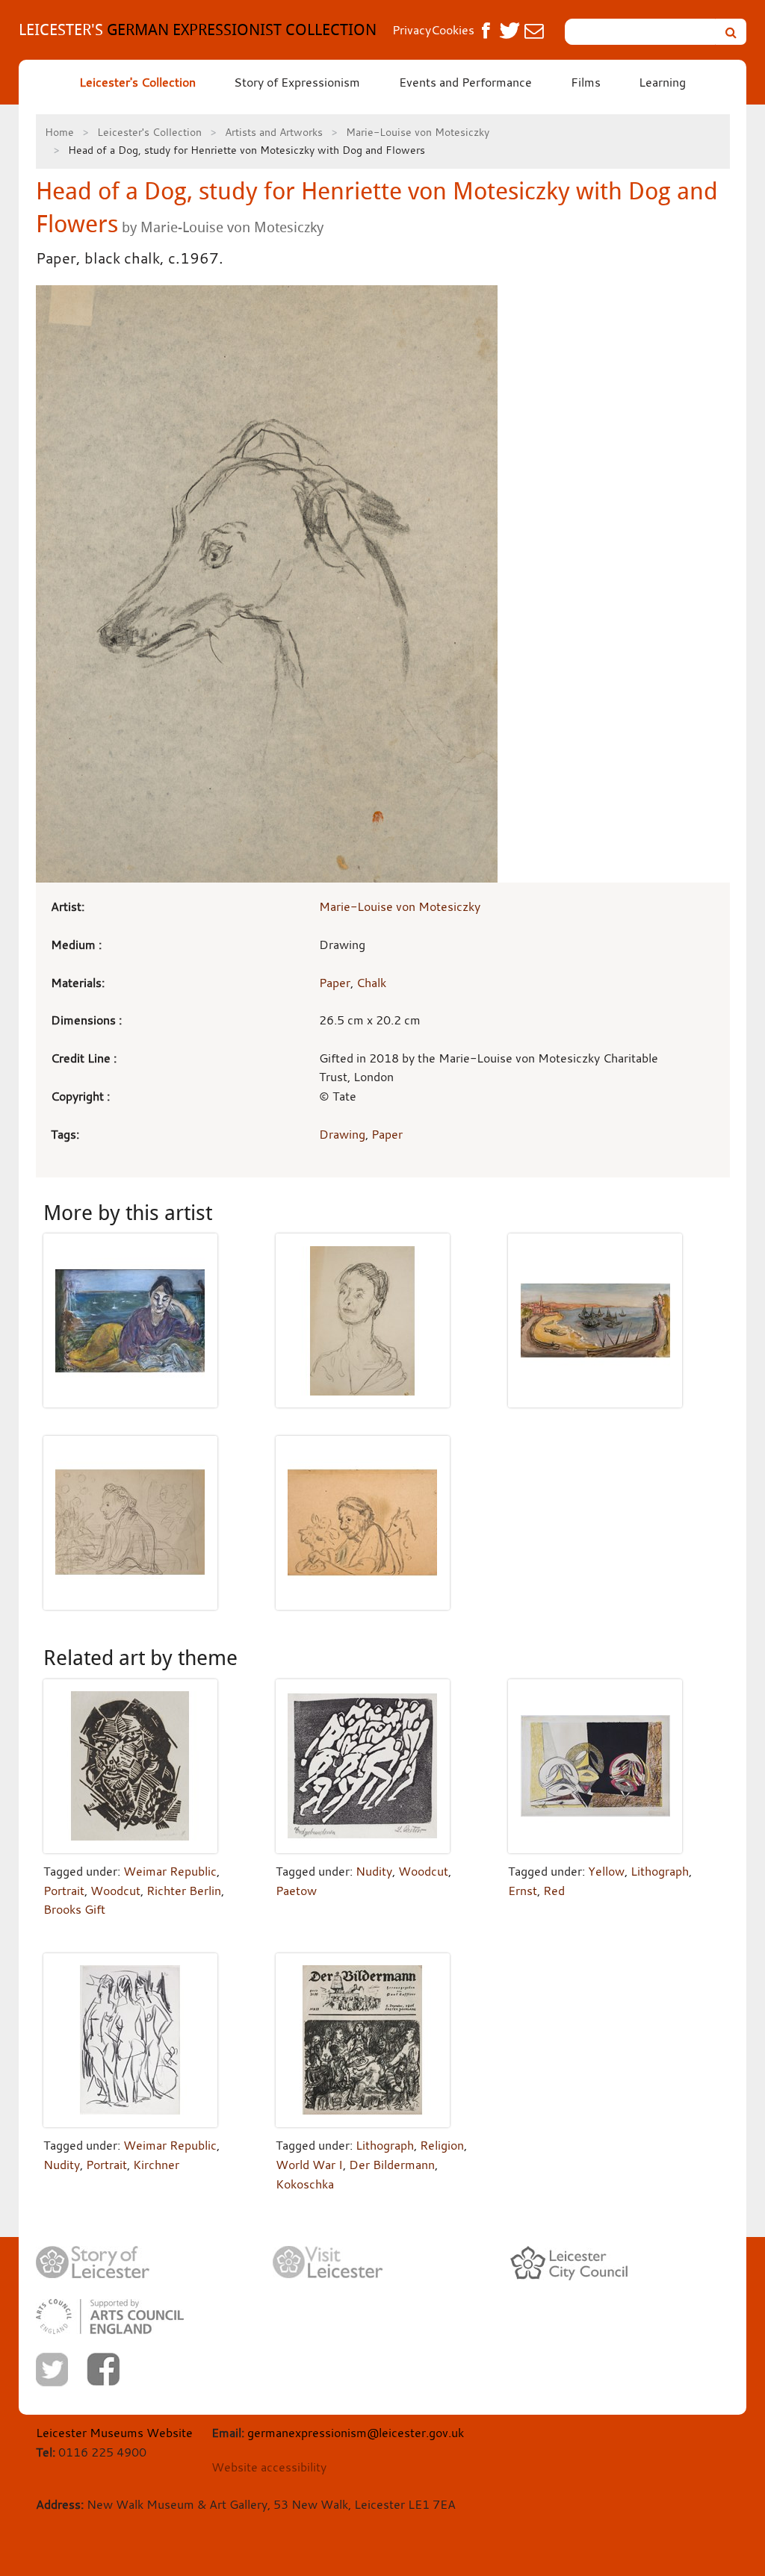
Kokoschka (305, 2184)
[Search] (731, 32)
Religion (442, 2145)
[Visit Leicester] (328, 2262)
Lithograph (660, 1871)
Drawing (342, 1134)
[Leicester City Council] (569, 2263)
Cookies (453, 30)
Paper (335, 983)
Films (586, 82)
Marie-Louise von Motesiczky (418, 132)
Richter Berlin (184, 1891)
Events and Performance (465, 82)
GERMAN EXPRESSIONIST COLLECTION (198, 29)
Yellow (606, 1871)
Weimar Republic (170, 1871)
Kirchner (156, 2165)
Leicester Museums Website (114, 2433)
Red (554, 1891)
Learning (662, 82)
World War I (309, 2165)
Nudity (374, 1871)
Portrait (64, 1891)
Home (59, 132)
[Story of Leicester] (93, 2263)
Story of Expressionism (297, 82)
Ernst (523, 1891)
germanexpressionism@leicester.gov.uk (356, 2433)
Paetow (296, 1891)
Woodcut (115, 1891)
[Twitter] (52, 2370)
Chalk (371, 983)
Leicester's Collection (137, 82)
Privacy (412, 30)
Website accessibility (269, 2467)
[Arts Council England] (110, 2317)
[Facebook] (103, 2369)
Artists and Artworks (274, 132)
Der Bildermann (392, 2165)
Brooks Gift (74, 1909)
